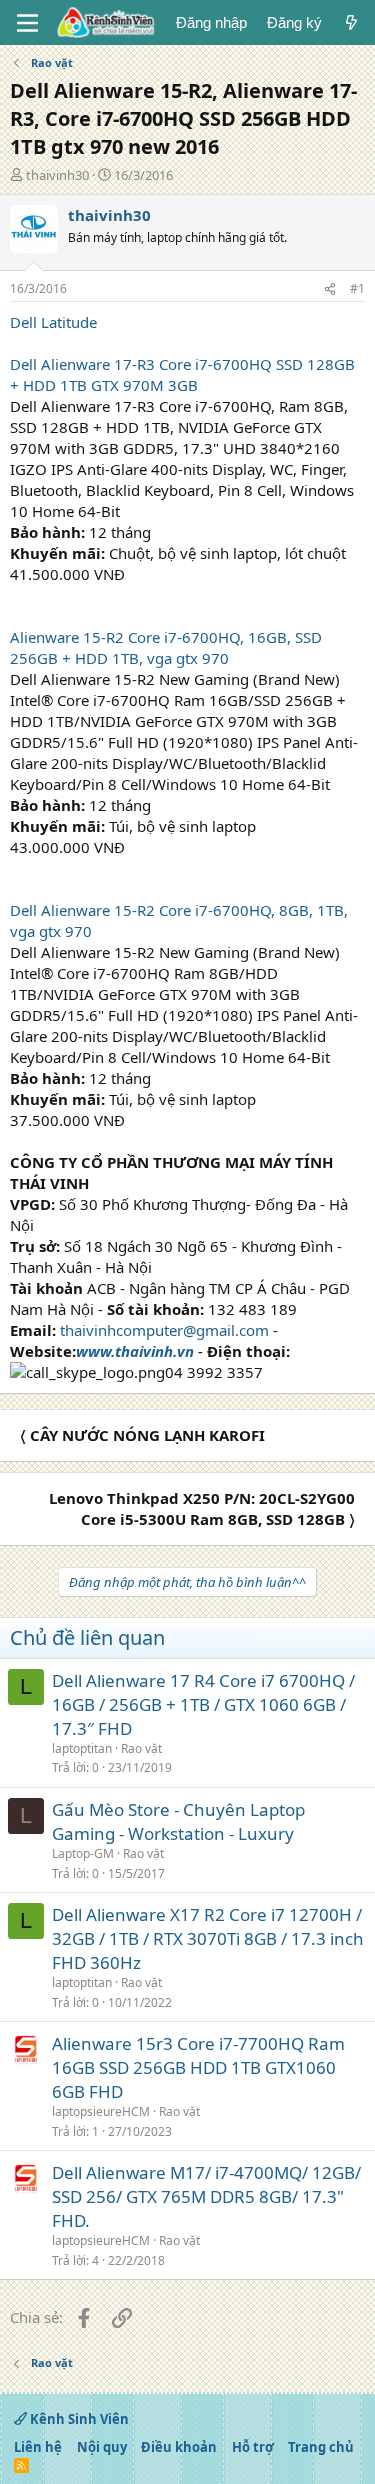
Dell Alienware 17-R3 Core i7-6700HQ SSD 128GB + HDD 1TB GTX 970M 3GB (182, 374)
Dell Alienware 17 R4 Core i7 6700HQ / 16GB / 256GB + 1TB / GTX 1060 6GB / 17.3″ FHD (203, 1704)
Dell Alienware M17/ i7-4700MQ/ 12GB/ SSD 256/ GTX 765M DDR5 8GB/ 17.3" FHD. (206, 2196)
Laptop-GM (83, 1853)
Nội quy (102, 2447)
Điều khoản (179, 2447)
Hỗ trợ (253, 2447)
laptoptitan (82, 1748)
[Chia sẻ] (330, 289)
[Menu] (27, 23)
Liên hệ (38, 2447)
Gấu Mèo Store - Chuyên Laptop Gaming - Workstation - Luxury (178, 1821)
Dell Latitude (53, 322)
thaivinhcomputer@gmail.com (164, 1330)
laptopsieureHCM (101, 2111)
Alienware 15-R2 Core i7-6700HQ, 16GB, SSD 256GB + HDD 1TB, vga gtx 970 (166, 647)
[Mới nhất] (351, 22)
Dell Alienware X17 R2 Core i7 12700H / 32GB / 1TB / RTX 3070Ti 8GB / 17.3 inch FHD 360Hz (208, 1938)
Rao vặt (141, 1748)
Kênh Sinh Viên (78, 2419)
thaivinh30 (57, 175)
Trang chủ (321, 2447)
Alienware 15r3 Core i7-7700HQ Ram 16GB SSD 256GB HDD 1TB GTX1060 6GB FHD (198, 2067)
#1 (357, 288)
